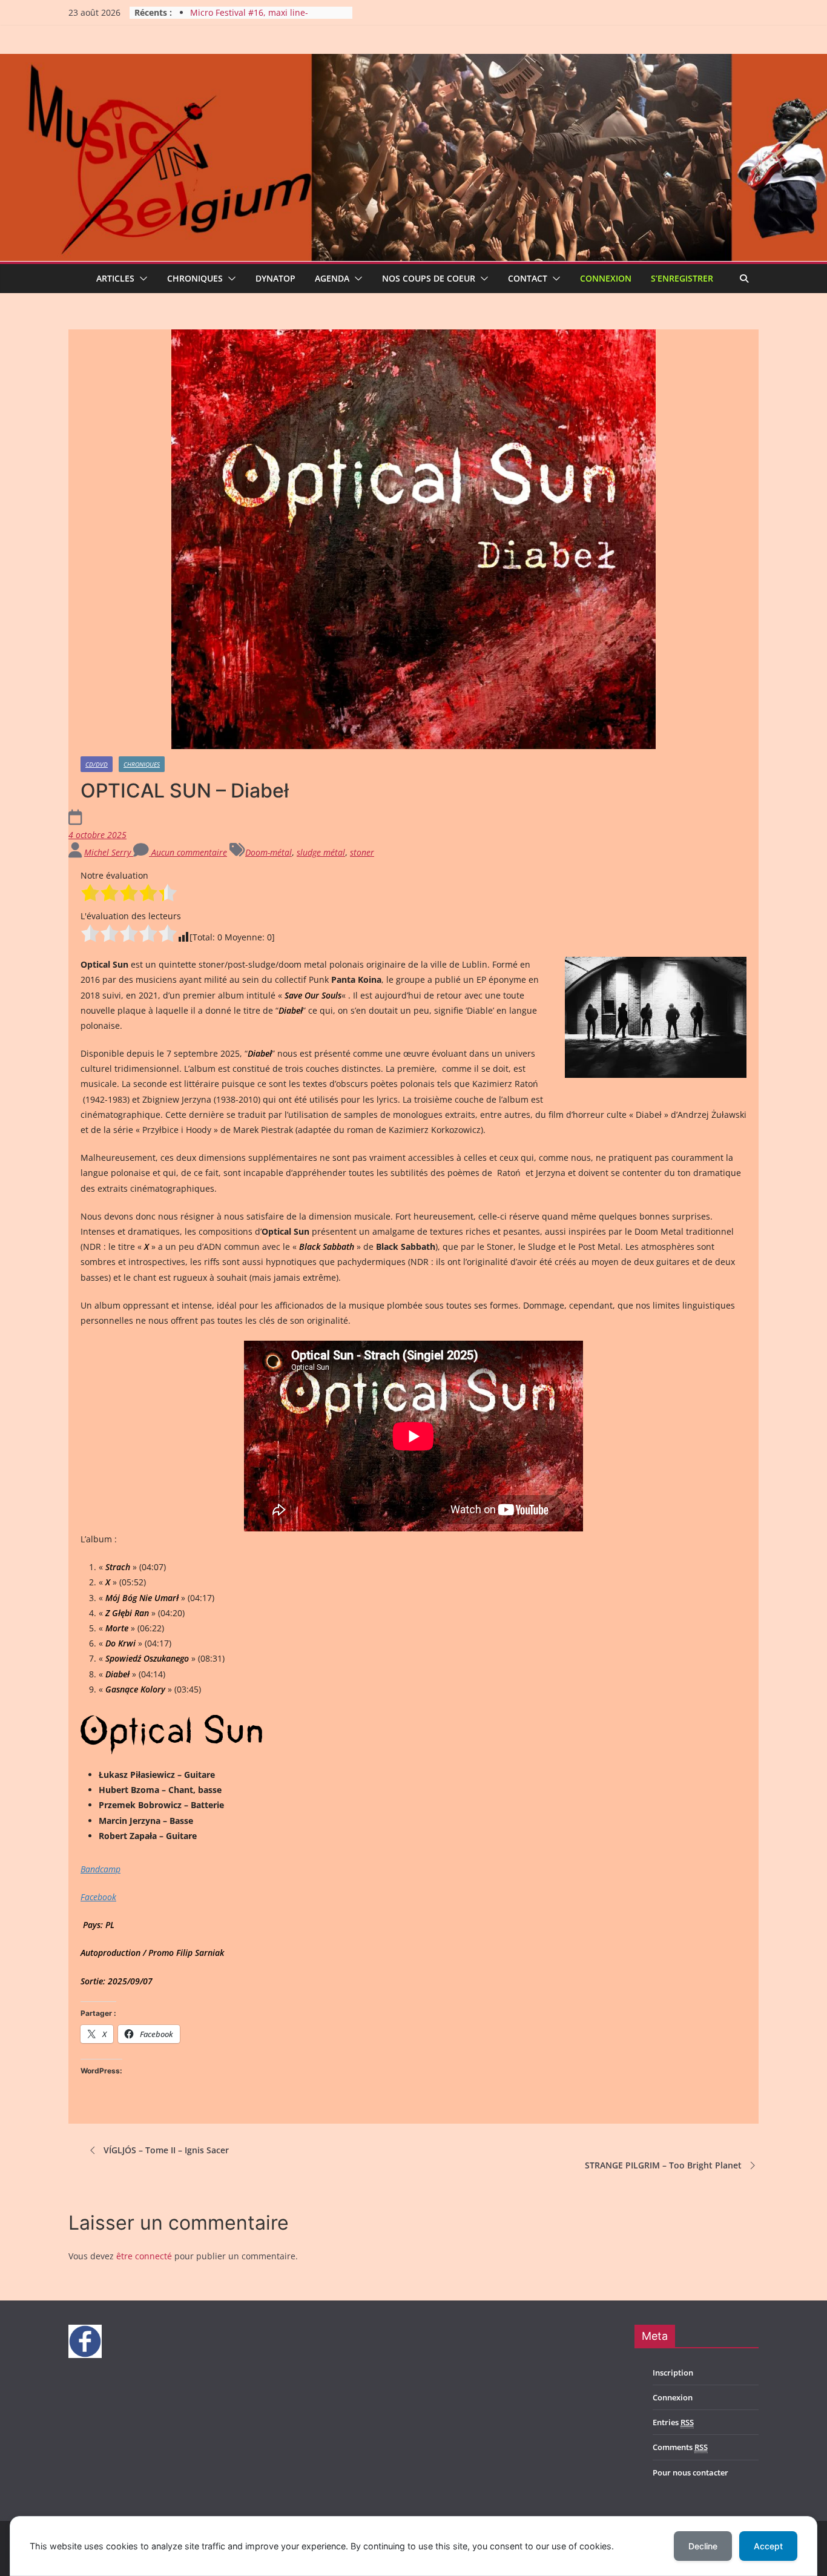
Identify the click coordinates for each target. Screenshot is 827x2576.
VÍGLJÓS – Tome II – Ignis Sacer (166, 2150)
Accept (768, 2546)
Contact (528, 278)
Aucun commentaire (188, 852)
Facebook (98, 1897)
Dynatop (275, 278)
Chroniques (195, 278)
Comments (680, 2447)
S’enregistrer (682, 278)
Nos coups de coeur (429, 278)
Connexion (606, 278)
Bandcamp (100, 1869)
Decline (703, 2546)
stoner (362, 852)
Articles (115, 278)
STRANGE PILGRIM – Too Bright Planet (663, 2165)
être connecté (144, 2256)
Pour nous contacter (690, 2472)
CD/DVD (97, 764)
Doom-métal (269, 852)
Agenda (332, 278)
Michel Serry (109, 852)
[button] (141, 279)
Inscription (673, 2373)
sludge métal (321, 852)
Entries (673, 2422)
